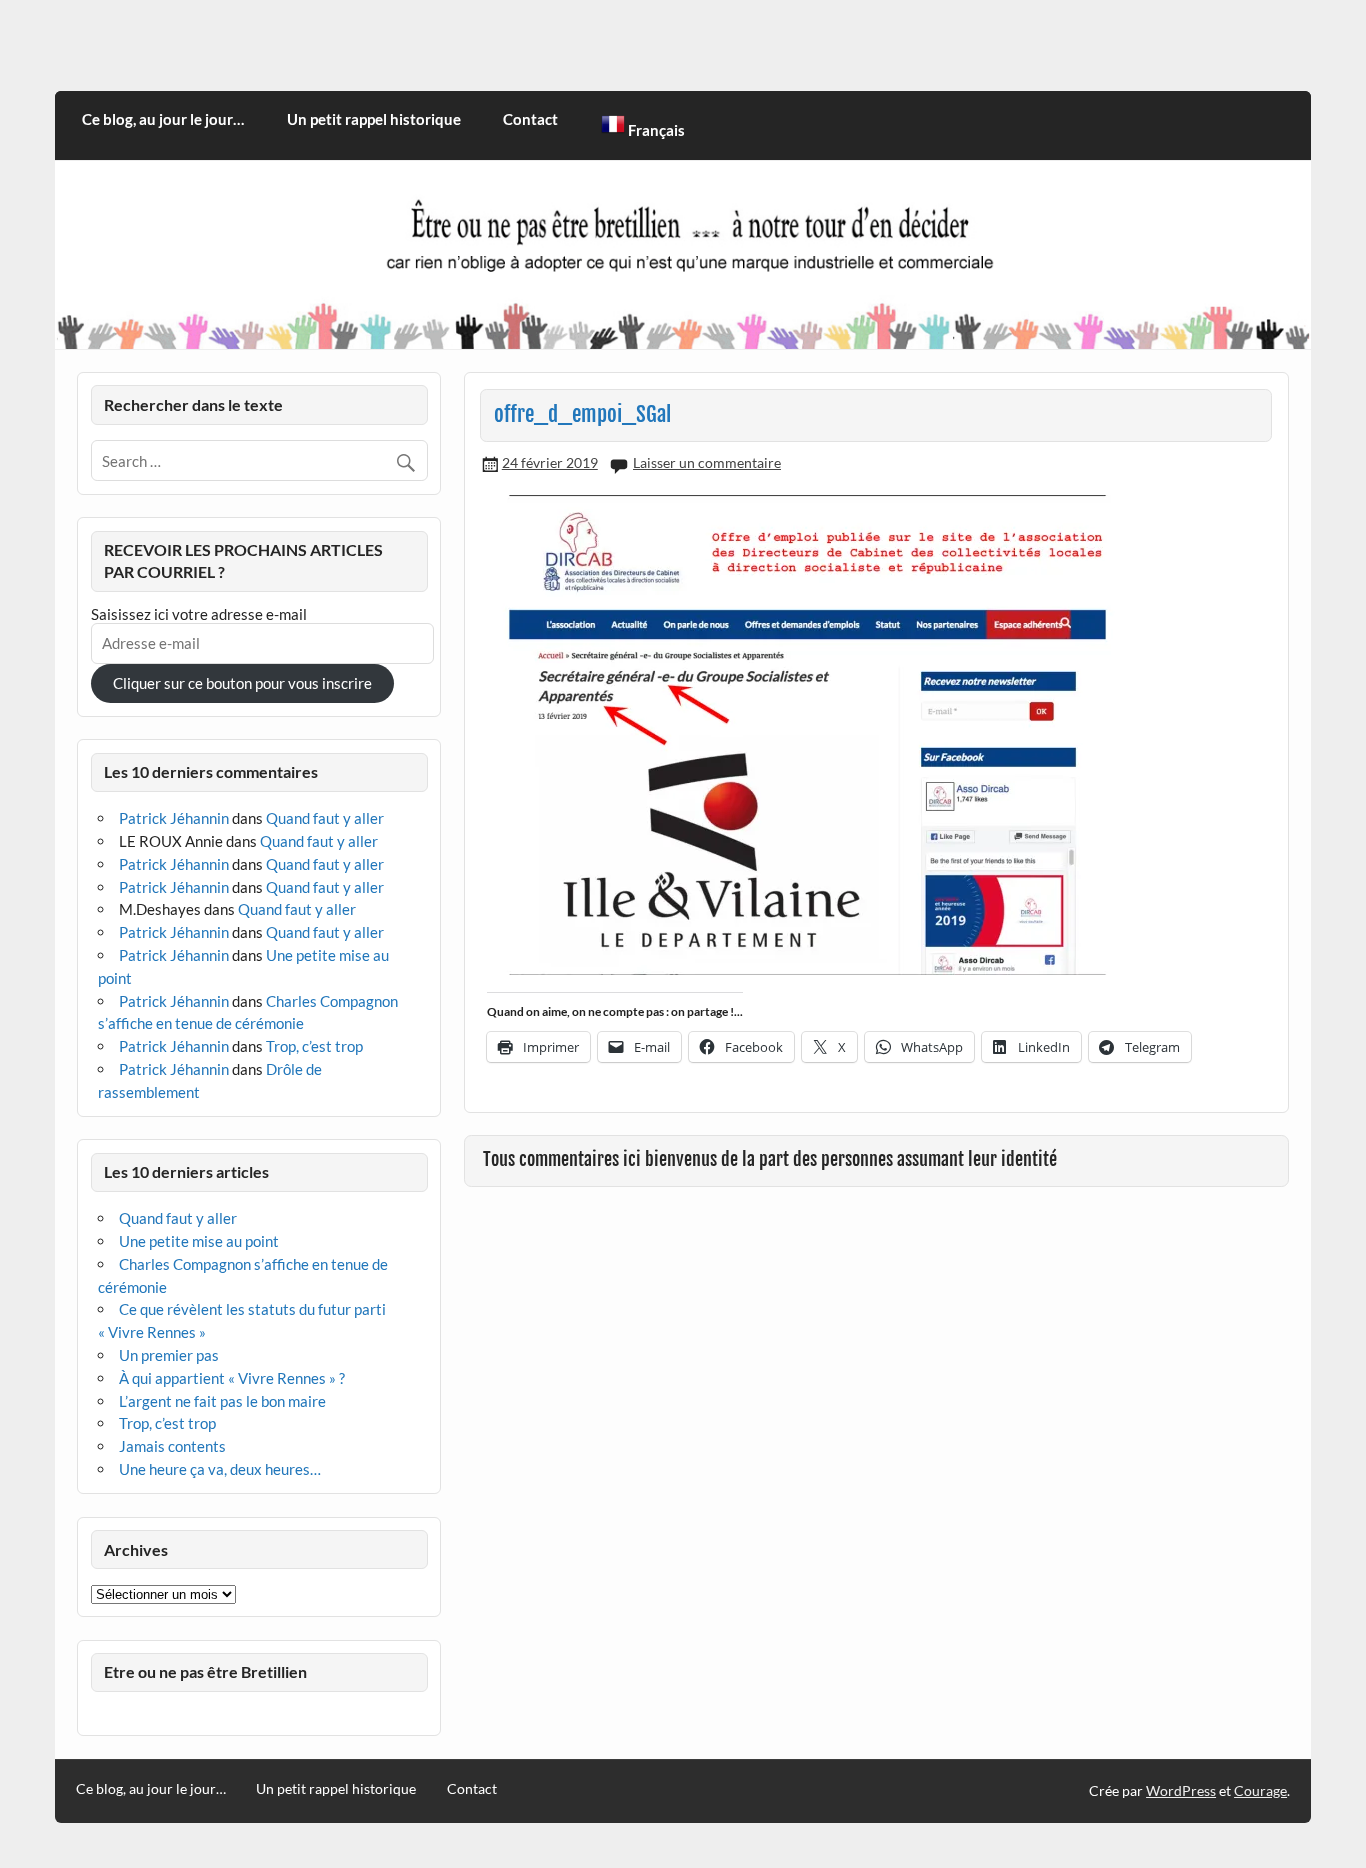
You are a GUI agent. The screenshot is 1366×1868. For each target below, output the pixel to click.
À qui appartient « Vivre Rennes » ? (232, 1378)
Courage (1260, 1790)
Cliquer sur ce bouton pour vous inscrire (242, 683)
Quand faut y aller (325, 818)
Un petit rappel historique (374, 119)
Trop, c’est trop (314, 1046)
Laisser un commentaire (707, 462)
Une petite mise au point (199, 1241)
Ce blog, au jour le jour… (163, 119)
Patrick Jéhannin (174, 818)
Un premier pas (169, 1355)
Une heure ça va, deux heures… (220, 1469)
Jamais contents (172, 1446)
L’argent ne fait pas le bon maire (222, 1401)
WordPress (1181, 1790)
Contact (530, 119)
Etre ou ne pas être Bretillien (205, 1671)
